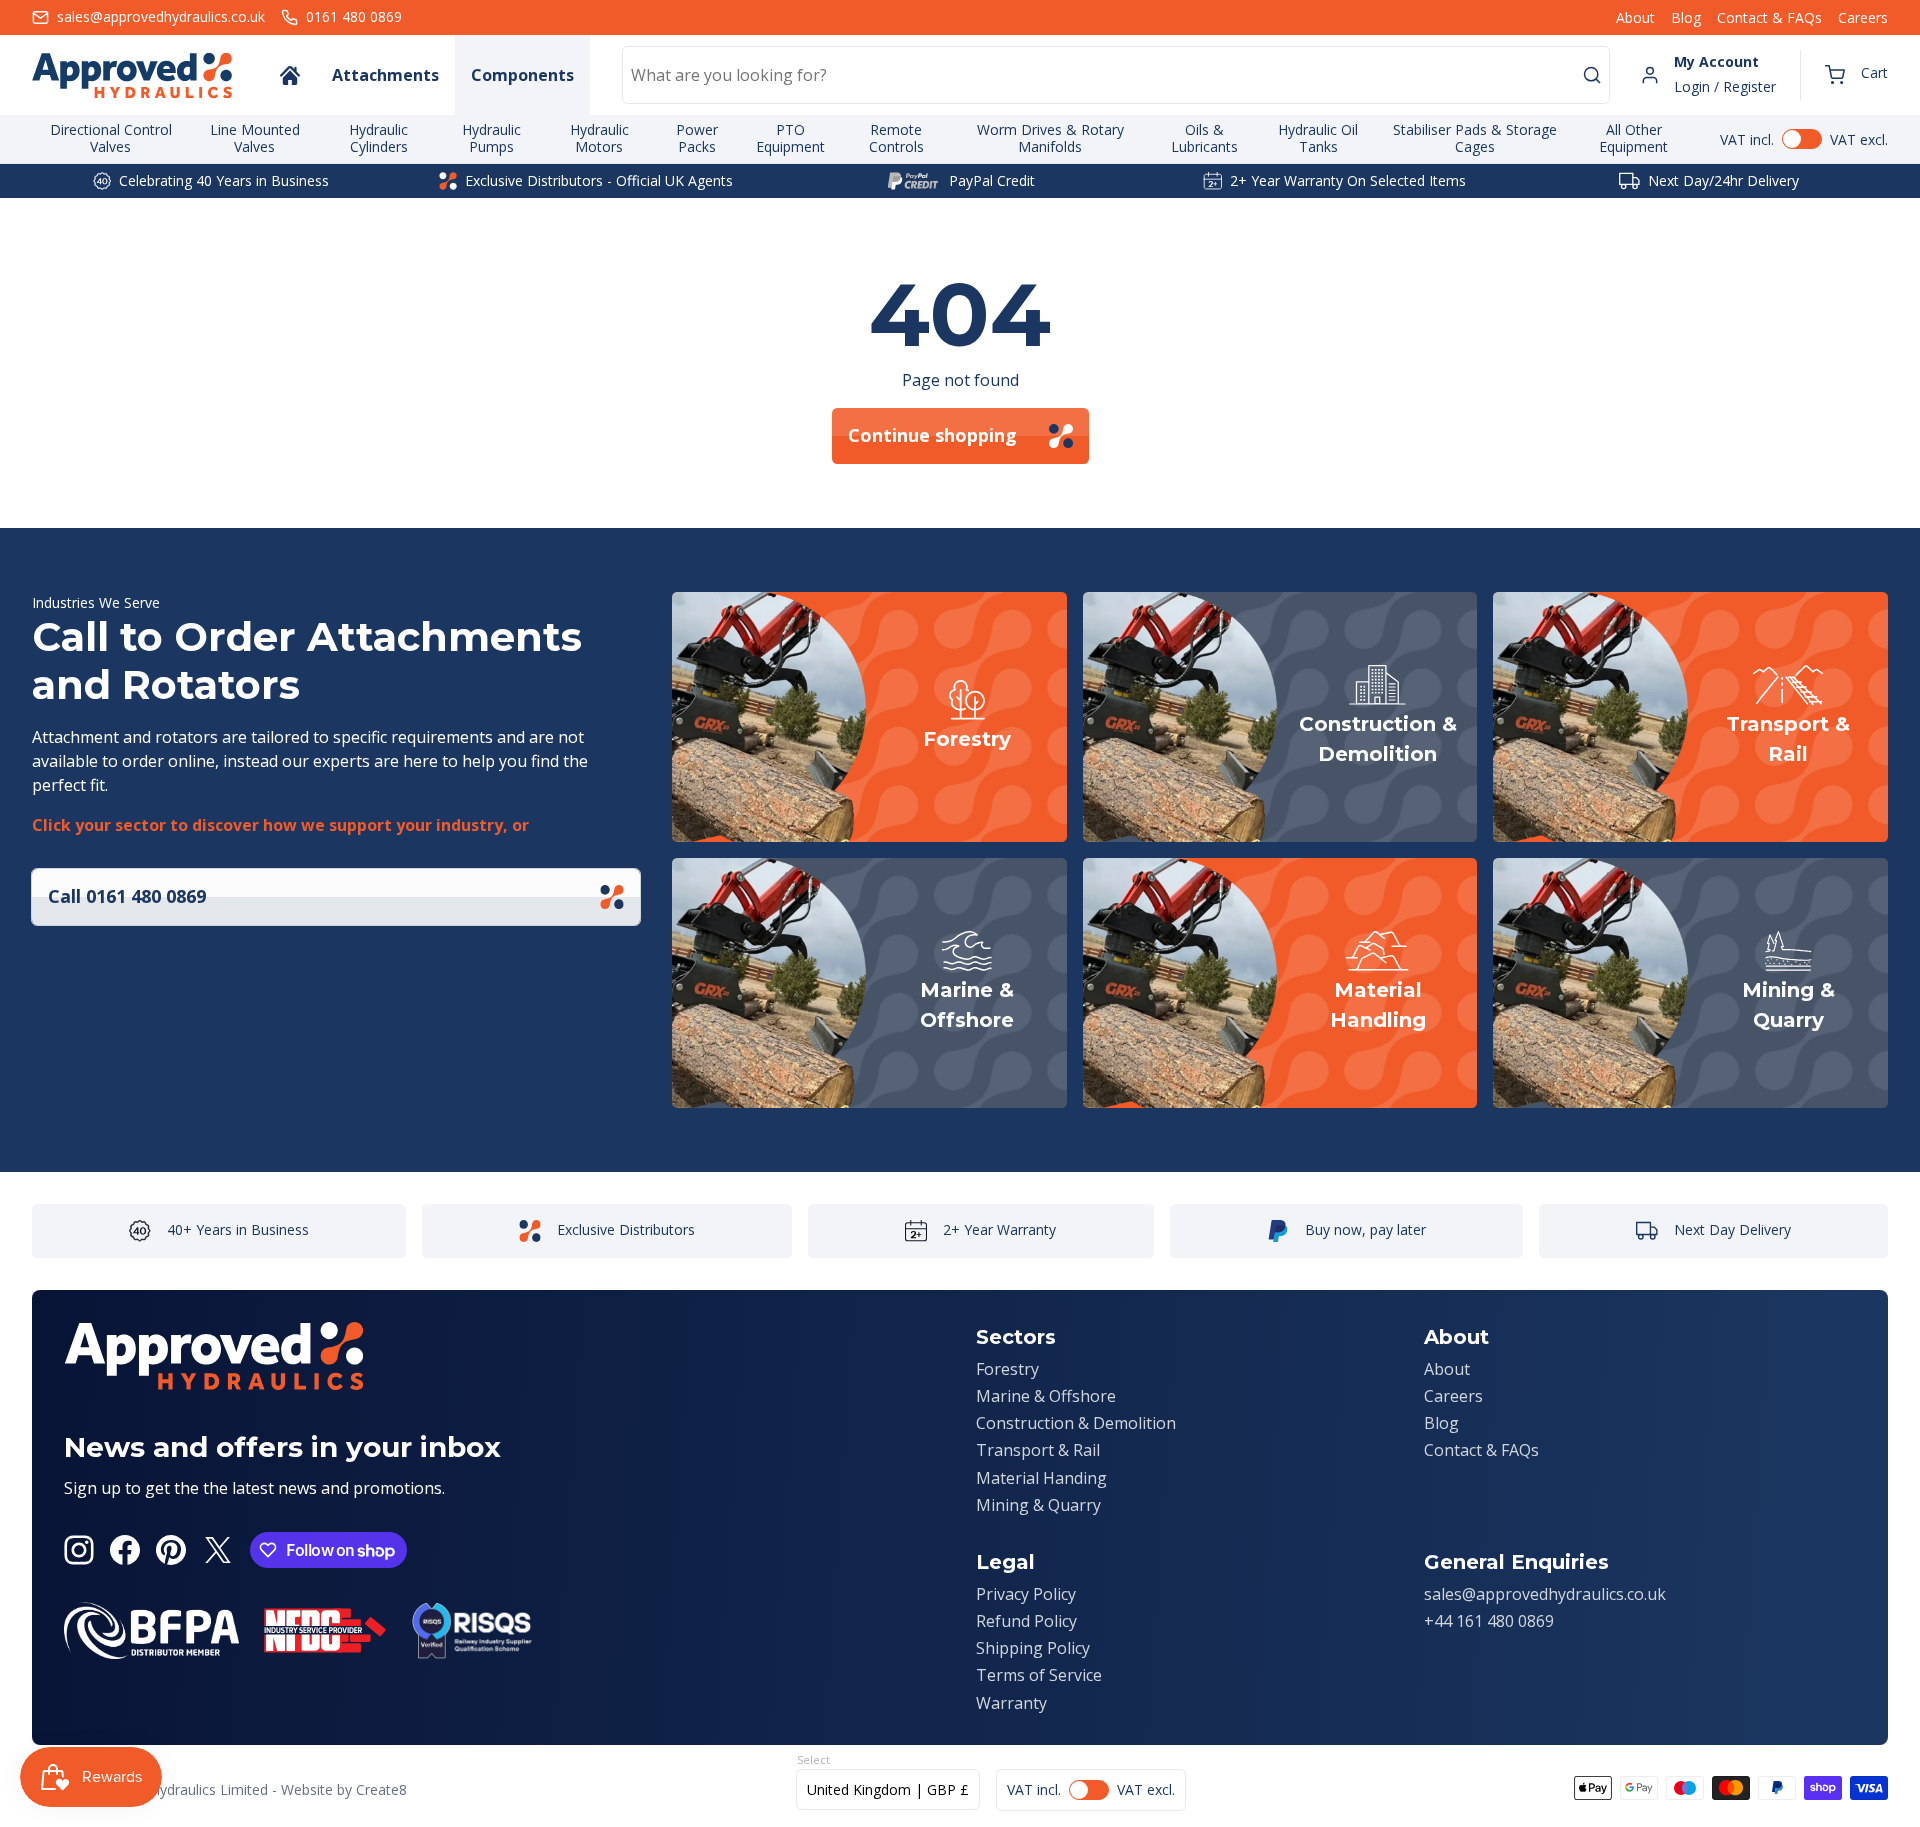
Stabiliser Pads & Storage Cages (1475, 138)
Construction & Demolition (1076, 1423)
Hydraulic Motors (599, 138)
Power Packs (697, 138)
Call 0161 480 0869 (127, 896)
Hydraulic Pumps (491, 138)
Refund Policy (1026, 1621)
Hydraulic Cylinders (378, 138)
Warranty (1011, 1703)
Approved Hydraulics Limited (176, 1789)
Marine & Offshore (1046, 1396)
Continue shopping (932, 435)
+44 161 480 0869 (1489, 1621)
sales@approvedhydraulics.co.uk (1545, 1594)
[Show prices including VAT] (1804, 139)
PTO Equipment (790, 138)
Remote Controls (896, 138)
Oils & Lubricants (1204, 138)
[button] (1856, 75)
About (1635, 17)
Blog (1686, 17)
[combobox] (1116, 75)
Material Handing (1041, 1478)
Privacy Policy (1026, 1594)
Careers (1863, 17)
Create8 (381, 1789)
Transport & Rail (1038, 1450)
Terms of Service (1039, 1675)
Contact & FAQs (1769, 17)
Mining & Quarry (1038, 1505)
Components (522, 75)
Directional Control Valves (111, 138)
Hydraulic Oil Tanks (1318, 138)
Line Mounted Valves (255, 138)
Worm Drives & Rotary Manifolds (1050, 138)
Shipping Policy (1033, 1648)
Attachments (385, 75)
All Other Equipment (1633, 138)
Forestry (1007, 1369)
